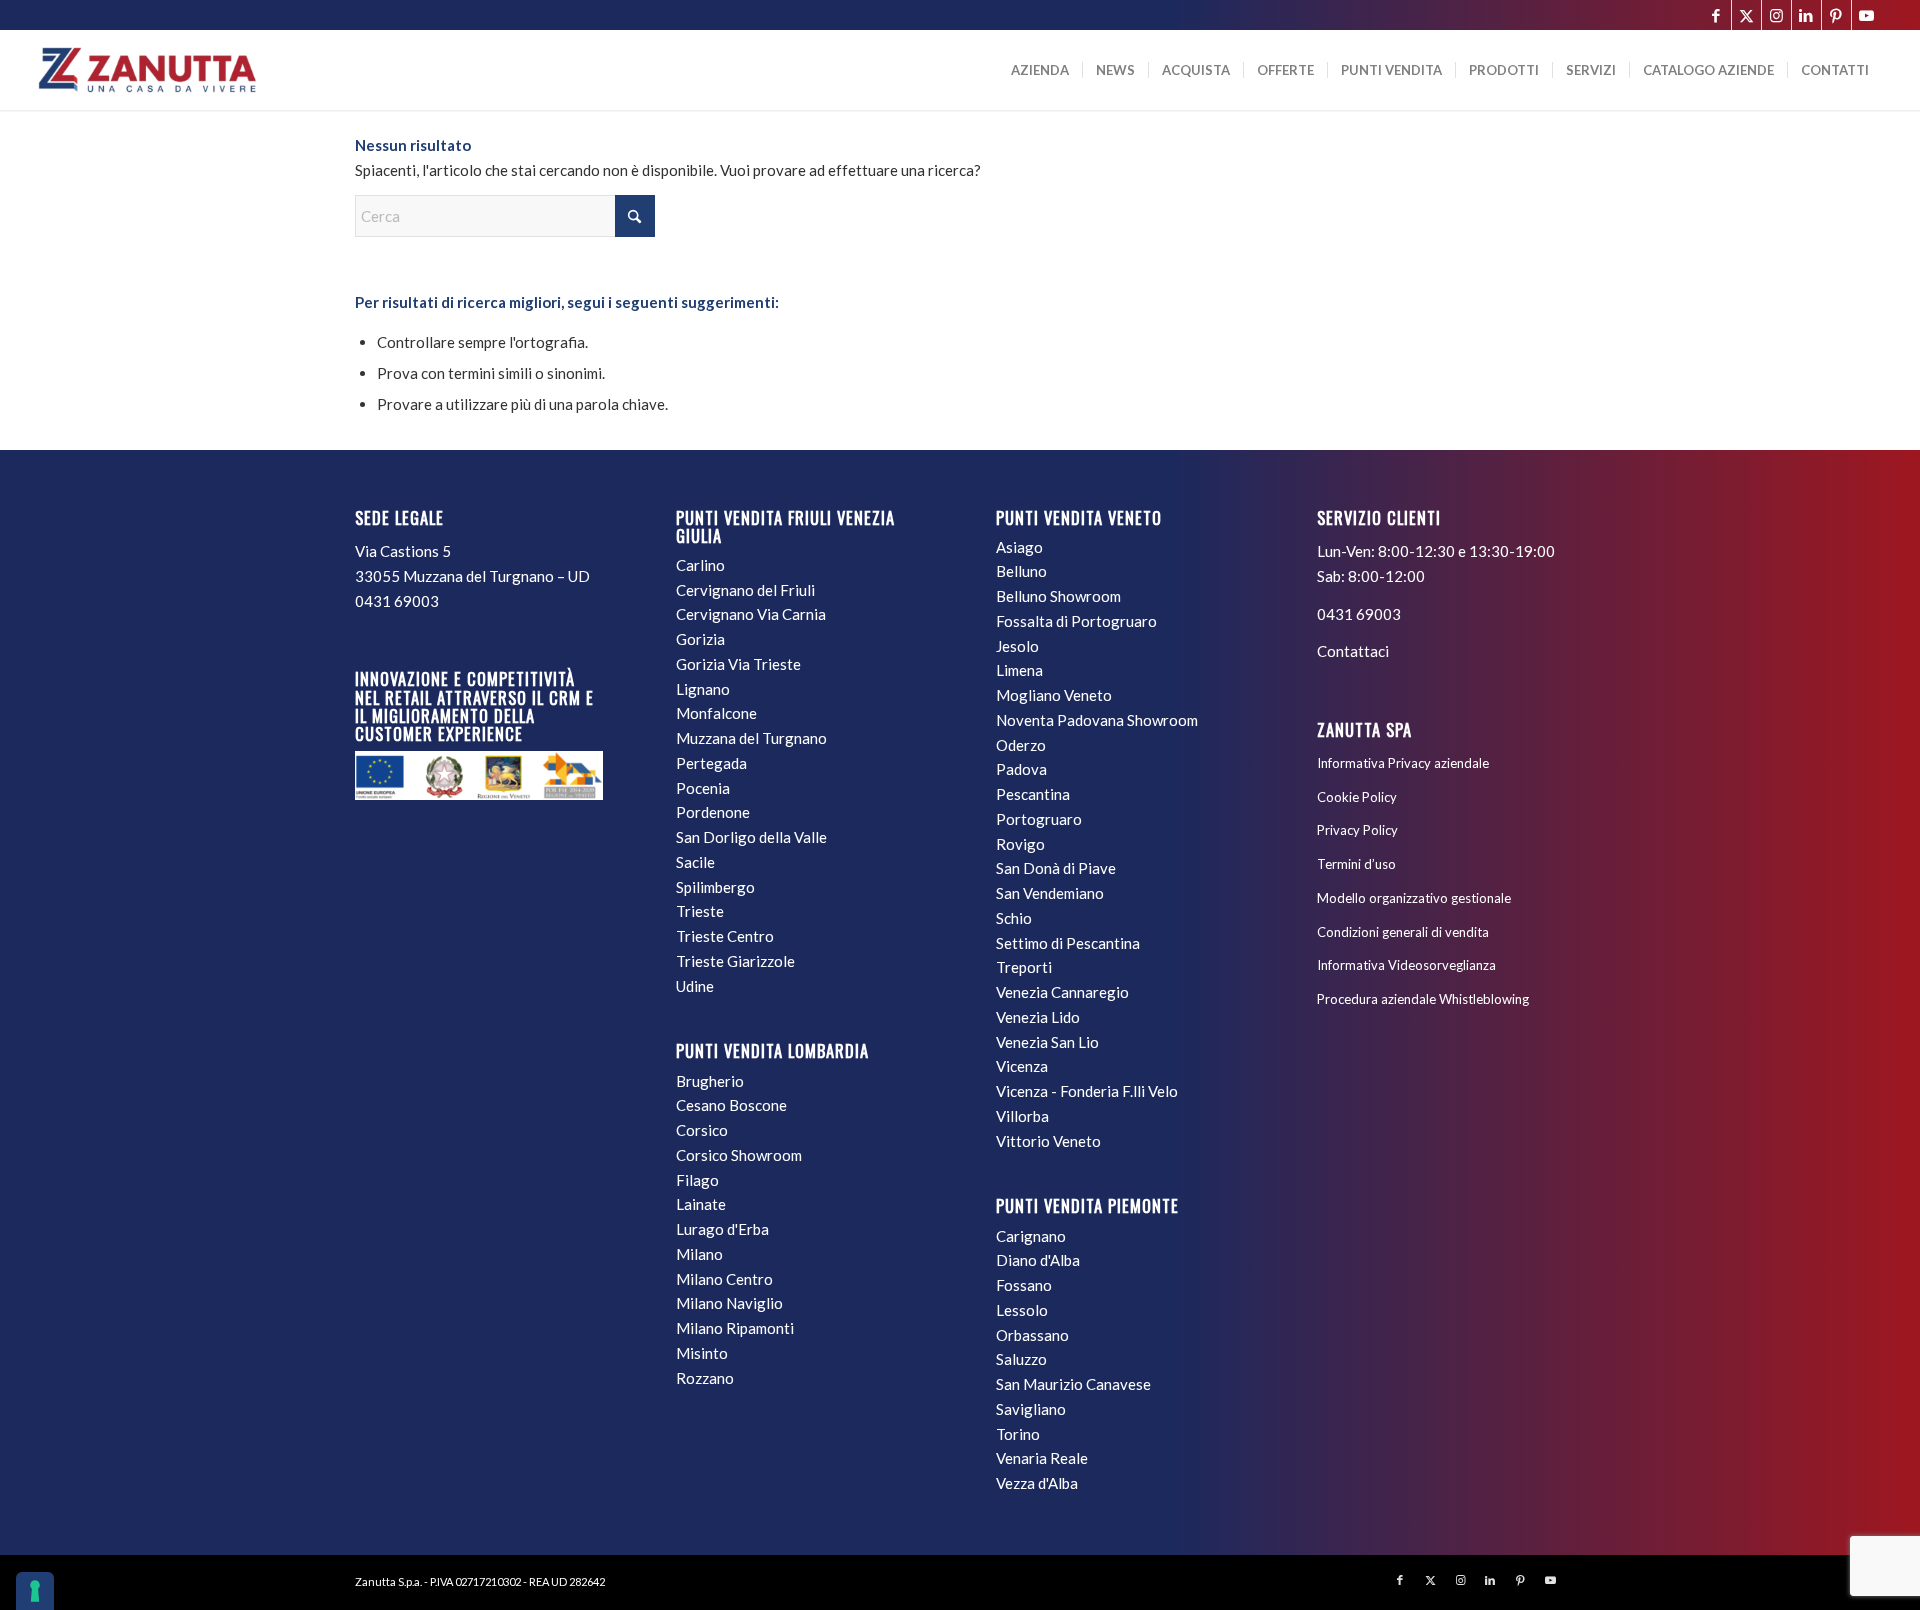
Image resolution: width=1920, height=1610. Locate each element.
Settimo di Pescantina (1068, 943)
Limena (1019, 670)
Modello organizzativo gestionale (1414, 898)
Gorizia (700, 639)
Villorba (1022, 1116)
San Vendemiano (1050, 893)
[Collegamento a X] (1746, 15)
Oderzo (1021, 745)
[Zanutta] (147, 70)
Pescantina (1033, 794)
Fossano (1024, 1285)
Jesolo (1017, 646)
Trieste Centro (725, 936)
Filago (697, 1180)
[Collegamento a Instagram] (1776, 15)
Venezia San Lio (1047, 1042)
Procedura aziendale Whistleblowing (1423, 999)
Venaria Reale (1042, 1458)
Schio (1014, 918)
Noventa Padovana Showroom (1097, 720)
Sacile (695, 862)
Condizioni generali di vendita (1403, 932)
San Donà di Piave (1056, 868)
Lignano (703, 689)
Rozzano (705, 1378)
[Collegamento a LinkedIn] (1806, 15)
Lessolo (1022, 1310)
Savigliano (1031, 1409)
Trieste (700, 911)
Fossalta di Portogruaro (1076, 621)
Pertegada (711, 763)
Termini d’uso (1356, 864)
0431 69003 (397, 601)
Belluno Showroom (1058, 596)
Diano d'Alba (1038, 1260)
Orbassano (1032, 1335)
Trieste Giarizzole (735, 961)
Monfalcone (716, 713)
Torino (1018, 1434)
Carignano (1031, 1236)
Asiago (1019, 547)
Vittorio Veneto (1048, 1141)
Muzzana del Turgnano (751, 738)
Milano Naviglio (729, 1303)
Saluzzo (1021, 1359)
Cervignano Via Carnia (751, 614)
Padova (1021, 769)
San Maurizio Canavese (1073, 1384)
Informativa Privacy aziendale (1403, 763)
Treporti (1024, 967)
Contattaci (1353, 651)
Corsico (702, 1130)
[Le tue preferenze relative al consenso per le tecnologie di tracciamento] (35, 1591)
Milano (699, 1254)
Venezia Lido (1038, 1017)
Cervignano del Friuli (745, 590)
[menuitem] (1040, 70)
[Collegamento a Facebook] (1716, 15)
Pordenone (713, 812)
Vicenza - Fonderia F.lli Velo (1087, 1091)
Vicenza (1022, 1066)
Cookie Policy (1357, 797)
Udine (695, 986)
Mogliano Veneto (1054, 695)
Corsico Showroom (739, 1155)
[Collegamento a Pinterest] (1836, 15)
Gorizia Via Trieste (738, 664)
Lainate (701, 1204)
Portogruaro (1039, 819)
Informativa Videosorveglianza (1406, 965)
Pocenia (703, 788)
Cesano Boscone (731, 1105)
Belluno (1021, 571)
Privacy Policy (1357, 830)
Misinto (702, 1353)
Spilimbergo (715, 887)
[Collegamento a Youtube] (1867, 15)
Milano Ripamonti (735, 1328)
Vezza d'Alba (1037, 1483)
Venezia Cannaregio (1062, 992)
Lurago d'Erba (722, 1229)
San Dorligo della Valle (751, 837)
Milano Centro (724, 1279)
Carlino (700, 565)
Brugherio (710, 1081)
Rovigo (1020, 844)
